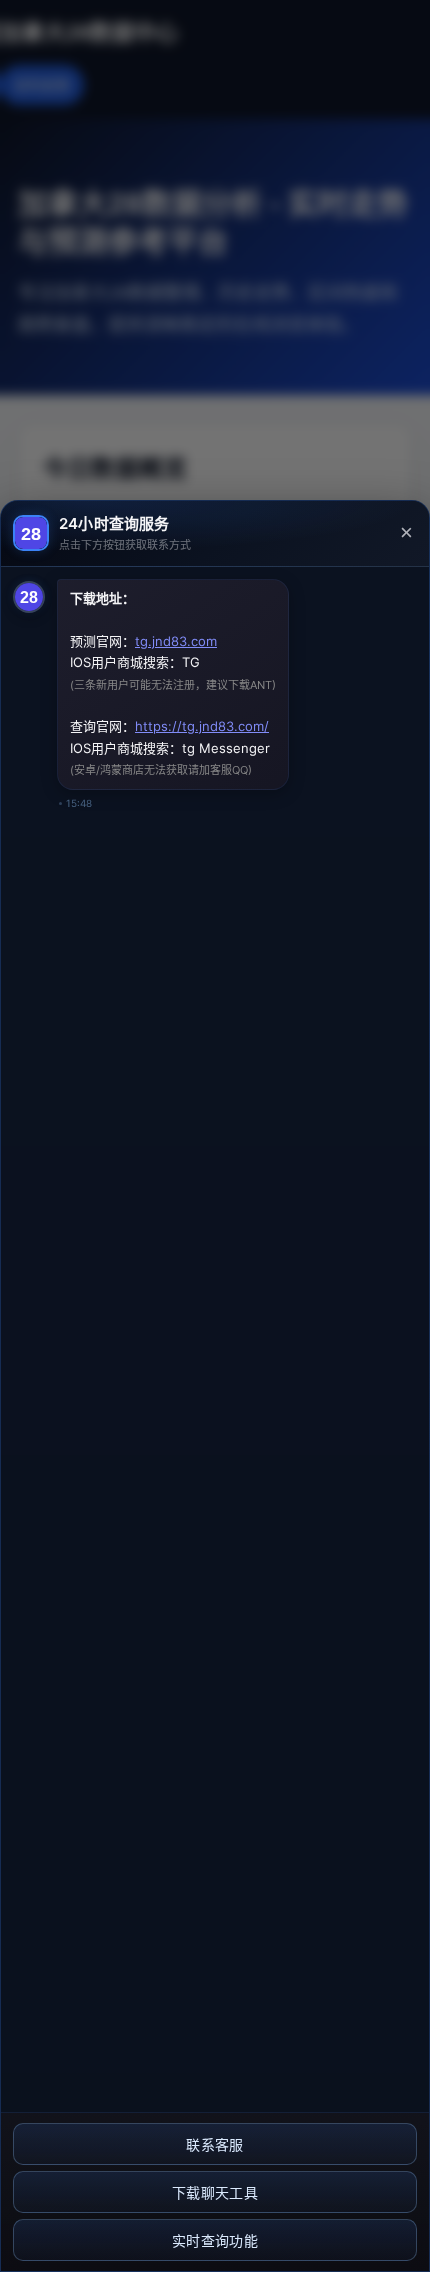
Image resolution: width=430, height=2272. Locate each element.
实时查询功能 (215, 2241)
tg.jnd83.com (176, 641)
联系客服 (214, 2145)
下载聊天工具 (215, 2193)
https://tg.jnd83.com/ (202, 726)
